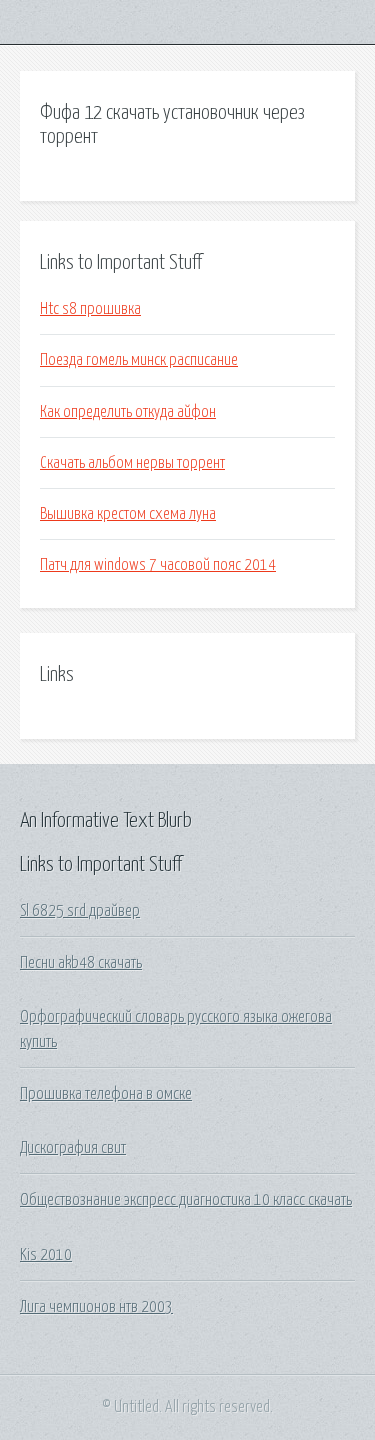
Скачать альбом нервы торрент (132, 463)
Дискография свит (73, 1148)
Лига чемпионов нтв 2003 (96, 1307)
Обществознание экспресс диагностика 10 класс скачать (186, 1200)
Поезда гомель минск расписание (139, 360)
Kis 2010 (46, 1255)
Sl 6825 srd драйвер (80, 911)
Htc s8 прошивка (90, 309)
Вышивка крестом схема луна (128, 514)
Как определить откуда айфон (128, 412)
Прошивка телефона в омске (106, 1094)
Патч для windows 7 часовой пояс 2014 (158, 565)
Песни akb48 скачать (81, 963)
